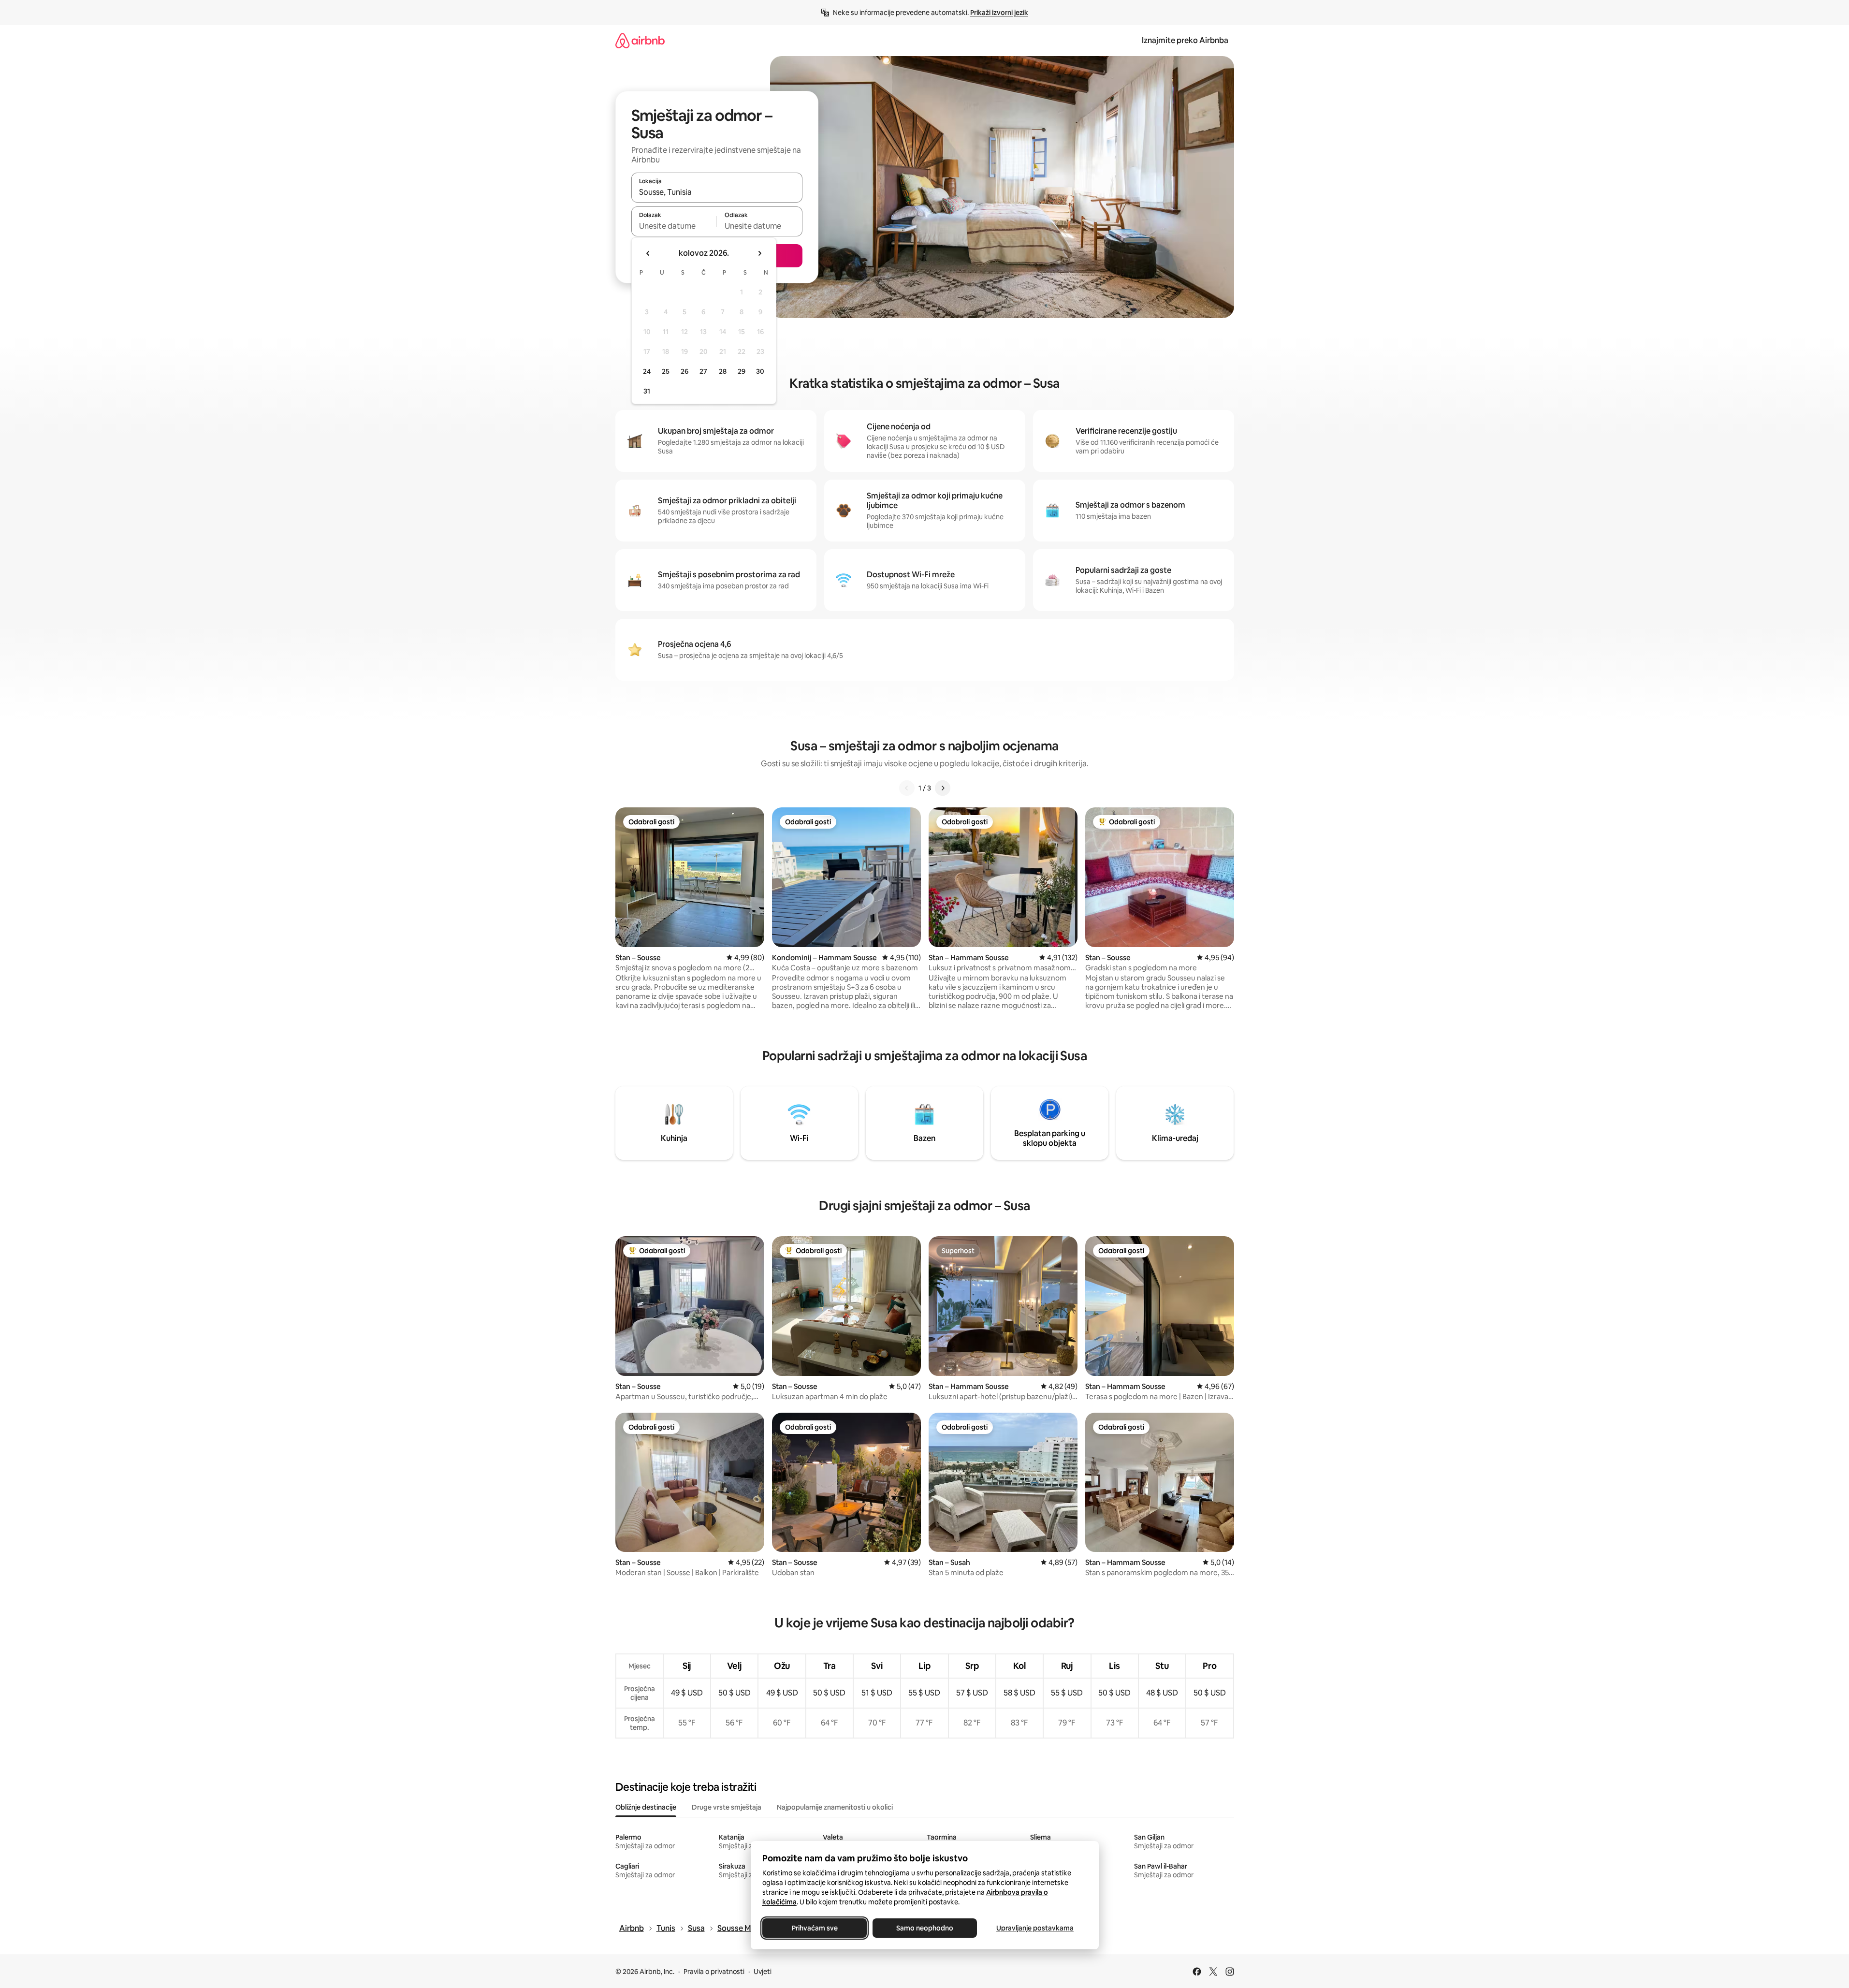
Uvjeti (763, 1972)
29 (742, 371)
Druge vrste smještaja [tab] (727, 1807)
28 (723, 371)
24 (647, 371)
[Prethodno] (907, 788)
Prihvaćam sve (814, 1928)
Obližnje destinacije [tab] (646, 1807)
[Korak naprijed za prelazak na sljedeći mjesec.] (759, 253)
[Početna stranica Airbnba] (640, 40)
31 (647, 391)
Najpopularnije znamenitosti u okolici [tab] (835, 1807)
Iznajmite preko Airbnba (1185, 40)
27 (703, 371)
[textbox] (674, 226)
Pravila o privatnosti (714, 1972)
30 (760, 371)
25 (666, 371)
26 (684, 371)
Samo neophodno (925, 1928)
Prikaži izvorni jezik (999, 13)
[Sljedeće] (943, 788)
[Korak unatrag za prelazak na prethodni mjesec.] (648, 253)
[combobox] (717, 192)
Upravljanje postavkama (1035, 1928)
